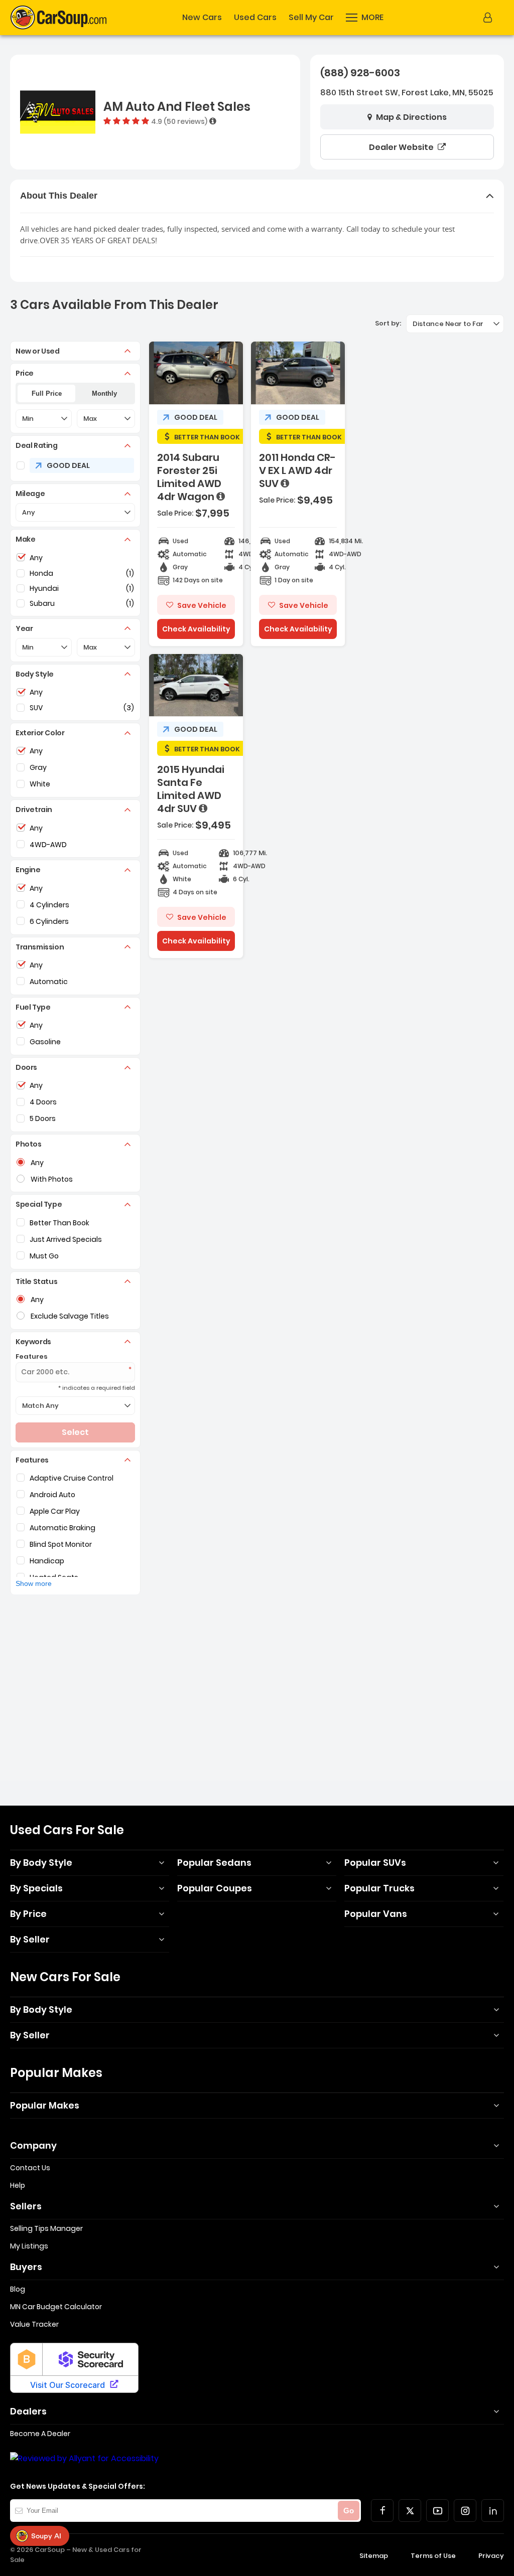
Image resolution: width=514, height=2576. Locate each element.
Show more (34, 1583)
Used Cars (255, 18)
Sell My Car (311, 18)
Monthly (104, 393)
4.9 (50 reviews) (179, 121)
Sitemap (374, 2556)
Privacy (491, 2556)
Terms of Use (433, 2556)
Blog (18, 2289)
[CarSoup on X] (410, 2511)
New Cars (202, 18)
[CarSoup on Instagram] (465, 2511)
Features (32, 1356)
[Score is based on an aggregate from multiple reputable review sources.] (213, 121)
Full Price (47, 393)
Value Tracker (34, 2324)
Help (18, 2185)
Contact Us (30, 2168)
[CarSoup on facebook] (382, 2511)
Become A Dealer (40, 2434)
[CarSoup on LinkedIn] (493, 2511)
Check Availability (196, 629)
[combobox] (455, 324)
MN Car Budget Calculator (56, 2307)
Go (349, 2511)
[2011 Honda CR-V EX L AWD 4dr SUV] (298, 494)
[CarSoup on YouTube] (437, 2511)
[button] (365, 18)
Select (75, 1432)
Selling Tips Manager (46, 2228)
